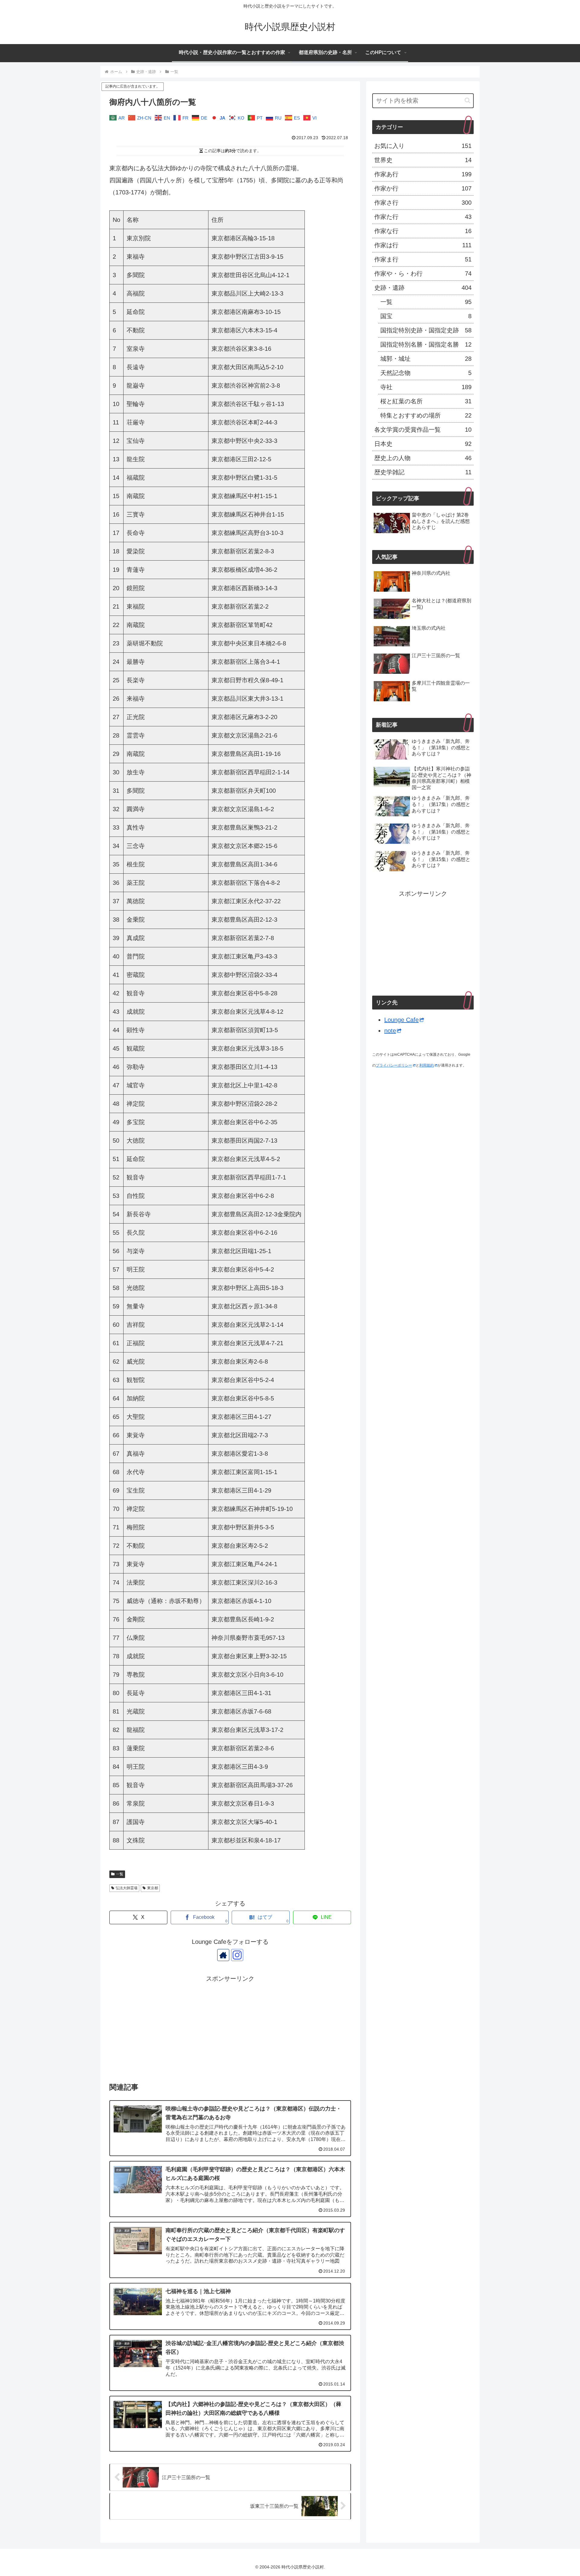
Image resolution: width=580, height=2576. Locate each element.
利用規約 (427, 1065)
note (390, 1031)
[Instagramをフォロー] (237, 1955)
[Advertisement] (230, 2026)
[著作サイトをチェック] (223, 1955)
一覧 (120, 1874)
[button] (467, 100)
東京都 (153, 1888)
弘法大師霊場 (127, 1888)
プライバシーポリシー (394, 1065)
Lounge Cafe (401, 1020)
